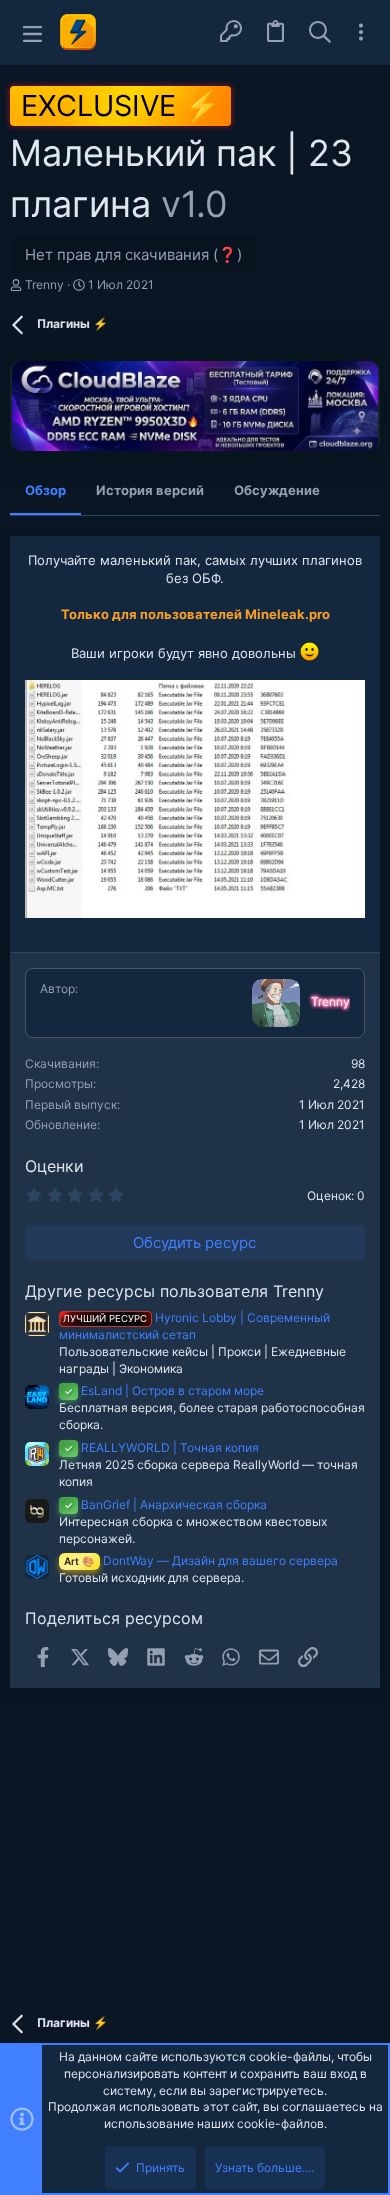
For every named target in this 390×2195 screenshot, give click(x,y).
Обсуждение (277, 490)
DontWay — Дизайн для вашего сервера (201, 1560)
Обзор (45, 490)
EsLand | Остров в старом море (164, 1390)
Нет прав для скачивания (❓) (133, 254)
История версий (150, 490)
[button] (32, 32)
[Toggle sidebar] (361, 32)
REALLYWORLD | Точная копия (161, 1447)
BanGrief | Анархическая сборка (165, 1504)
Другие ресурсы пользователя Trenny (174, 1291)
